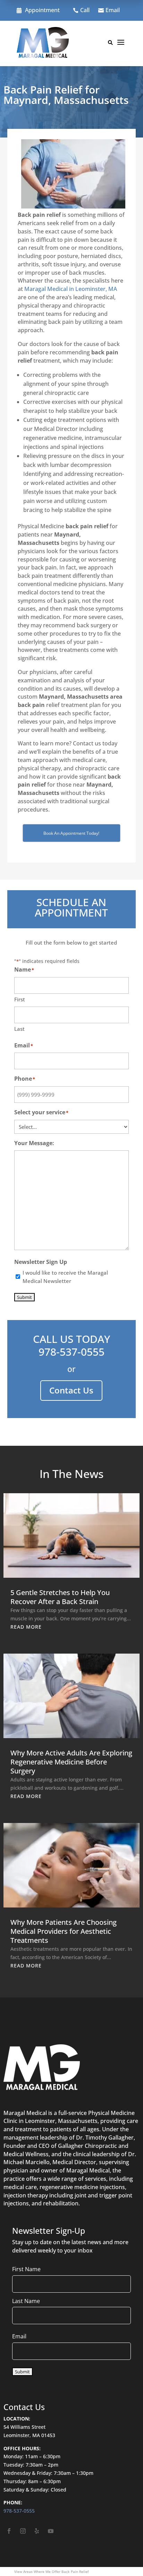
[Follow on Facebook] (9, 2531)
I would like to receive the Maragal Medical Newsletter (65, 1277)
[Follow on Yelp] (37, 2531)
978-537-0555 (71, 1352)
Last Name (26, 2301)
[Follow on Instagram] (23, 2531)
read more (26, 1627)
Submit (24, 1297)
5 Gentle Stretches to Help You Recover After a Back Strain (60, 1597)
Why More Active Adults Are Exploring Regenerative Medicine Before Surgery (71, 1762)
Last (19, 1029)
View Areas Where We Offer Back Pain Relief (51, 2571)
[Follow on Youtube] (51, 2531)
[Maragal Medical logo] (43, 44)
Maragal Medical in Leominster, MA (71, 289)
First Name (26, 2269)
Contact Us (71, 1390)
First (20, 999)
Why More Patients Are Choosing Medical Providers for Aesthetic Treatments (64, 1931)
